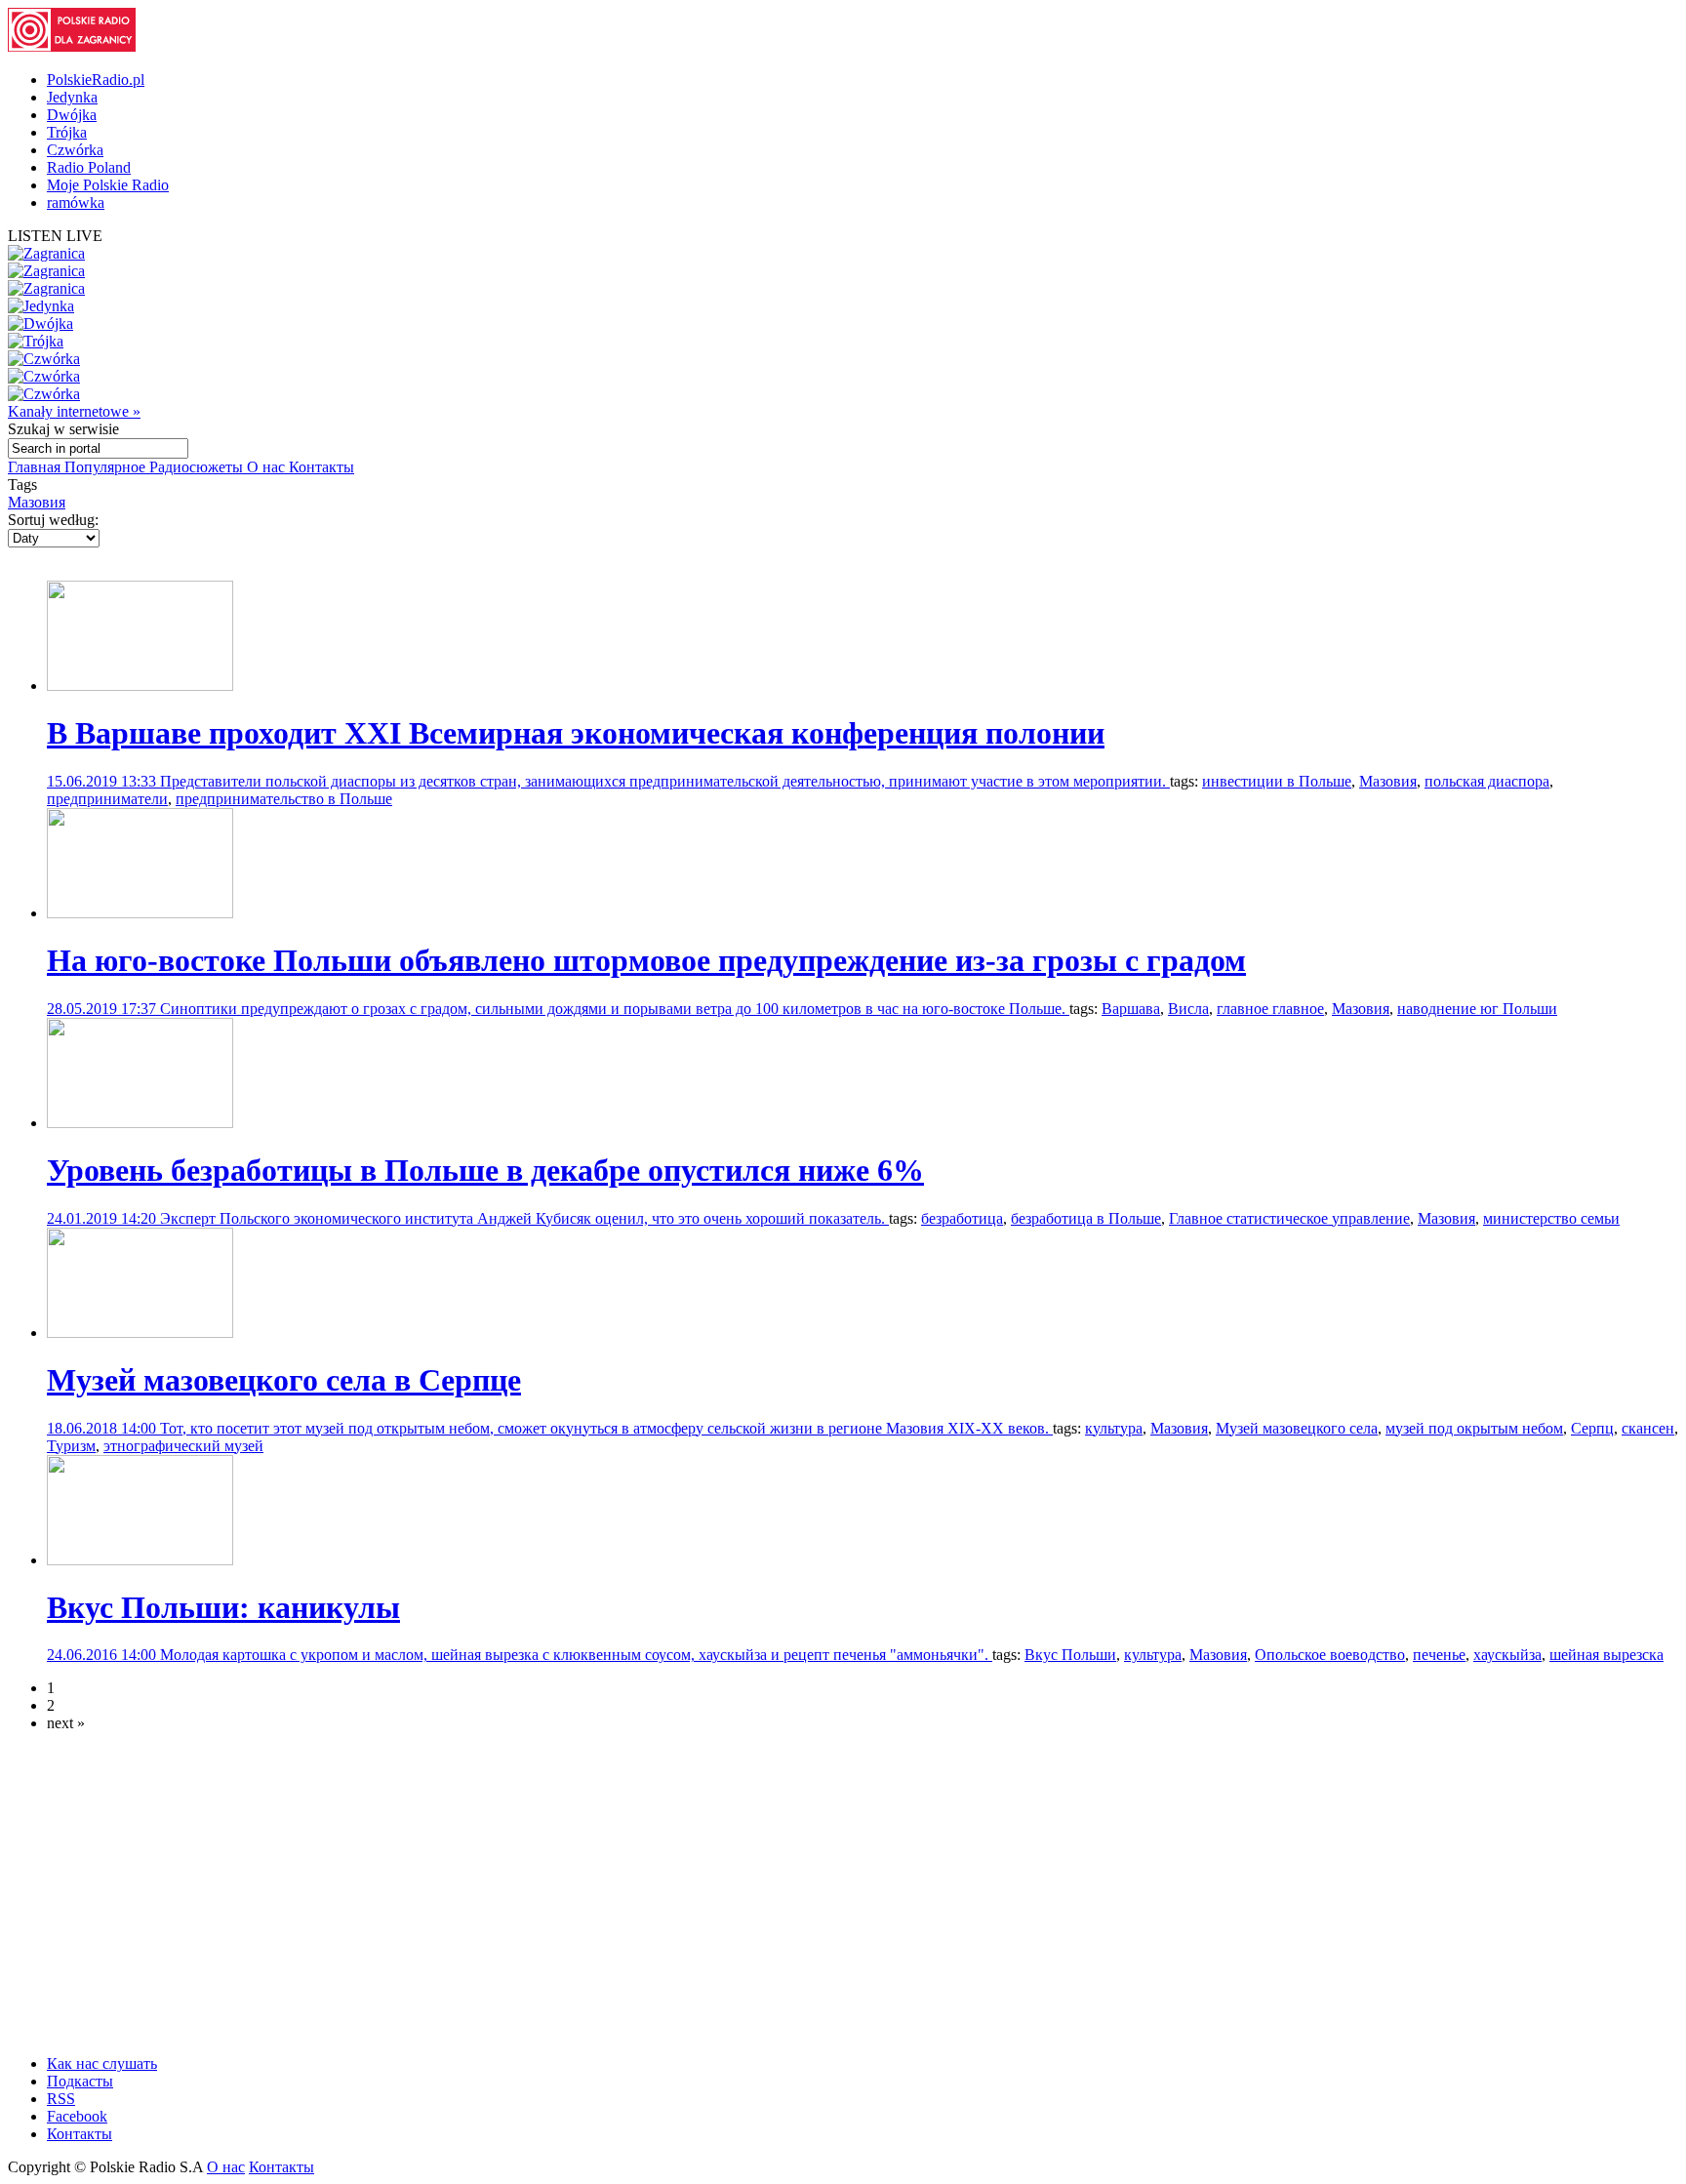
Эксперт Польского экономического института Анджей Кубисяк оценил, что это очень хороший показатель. (524, 1218)
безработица (962, 1218)
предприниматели (107, 799)
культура (1114, 1428)
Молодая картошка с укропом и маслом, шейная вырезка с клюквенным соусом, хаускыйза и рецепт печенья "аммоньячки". (576, 1655)
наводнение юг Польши (1477, 1009)
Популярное (107, 467)
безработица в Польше (1086, 1218)
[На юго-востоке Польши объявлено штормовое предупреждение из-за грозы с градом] (140, 913)
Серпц (1592, 1428)
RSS (61, 2099)
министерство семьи (1551, 1218)
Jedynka (72, 97)
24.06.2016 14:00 (103, 1655)
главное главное (1270, 1009)
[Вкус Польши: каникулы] (140, 1560)
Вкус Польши (1070, 1655)
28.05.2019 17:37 (103, 1009)
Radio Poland (89, 167)
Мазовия (37, 502)
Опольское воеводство (1330, 1655)
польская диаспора (1487, 781)
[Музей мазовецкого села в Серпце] (140, 1333)
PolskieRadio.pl (96, 80)
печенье (1439, 1655)
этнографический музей (183, 1446)
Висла (1188, 1009)
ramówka (76, 202)
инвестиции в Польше (1277, 781)
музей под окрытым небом (1474, 1428)
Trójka (67, 132)
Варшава (1131, 1009)
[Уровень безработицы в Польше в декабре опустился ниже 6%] (140, 1123)
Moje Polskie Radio (108, 185)
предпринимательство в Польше (284, 799)
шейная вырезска (1606, 1655)
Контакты (321, 467)
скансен (1648, 1428)
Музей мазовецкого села (1297, 1428)
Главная (36, 467)
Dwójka (72, 115)
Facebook (77, 2116)
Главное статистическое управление (1289, 1218)
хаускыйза (1507, 1655)
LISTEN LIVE (55, 236)
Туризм (71, 1446)
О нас (268, 467)
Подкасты (80, 2081)
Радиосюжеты (198, 467)
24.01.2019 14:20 (103, 1218)
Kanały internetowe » (74, 411)
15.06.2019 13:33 (103, 781)
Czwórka (75, 150)
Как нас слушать (102, 2063)
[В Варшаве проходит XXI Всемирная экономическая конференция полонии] (140, 686)
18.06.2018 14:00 (103, 1428)
